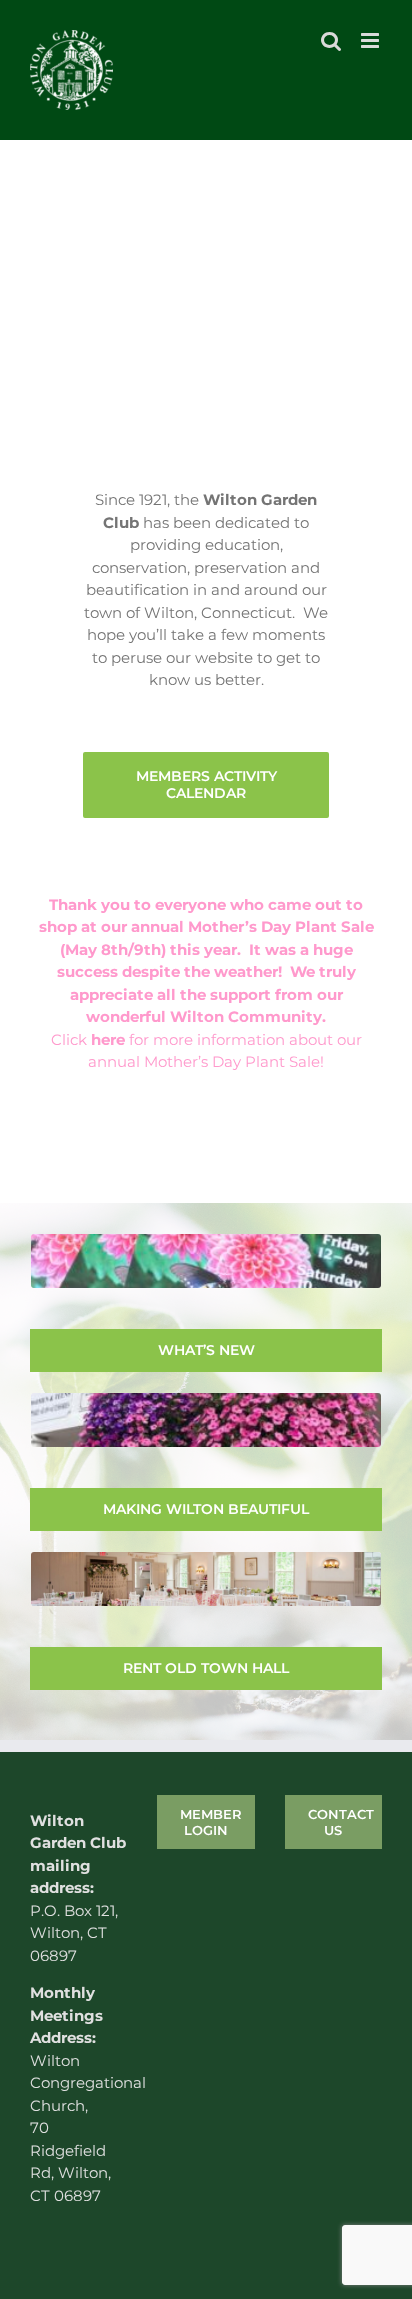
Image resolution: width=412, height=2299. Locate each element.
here (108, 1039)
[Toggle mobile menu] (371, 40)
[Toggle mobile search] (331, 40)
